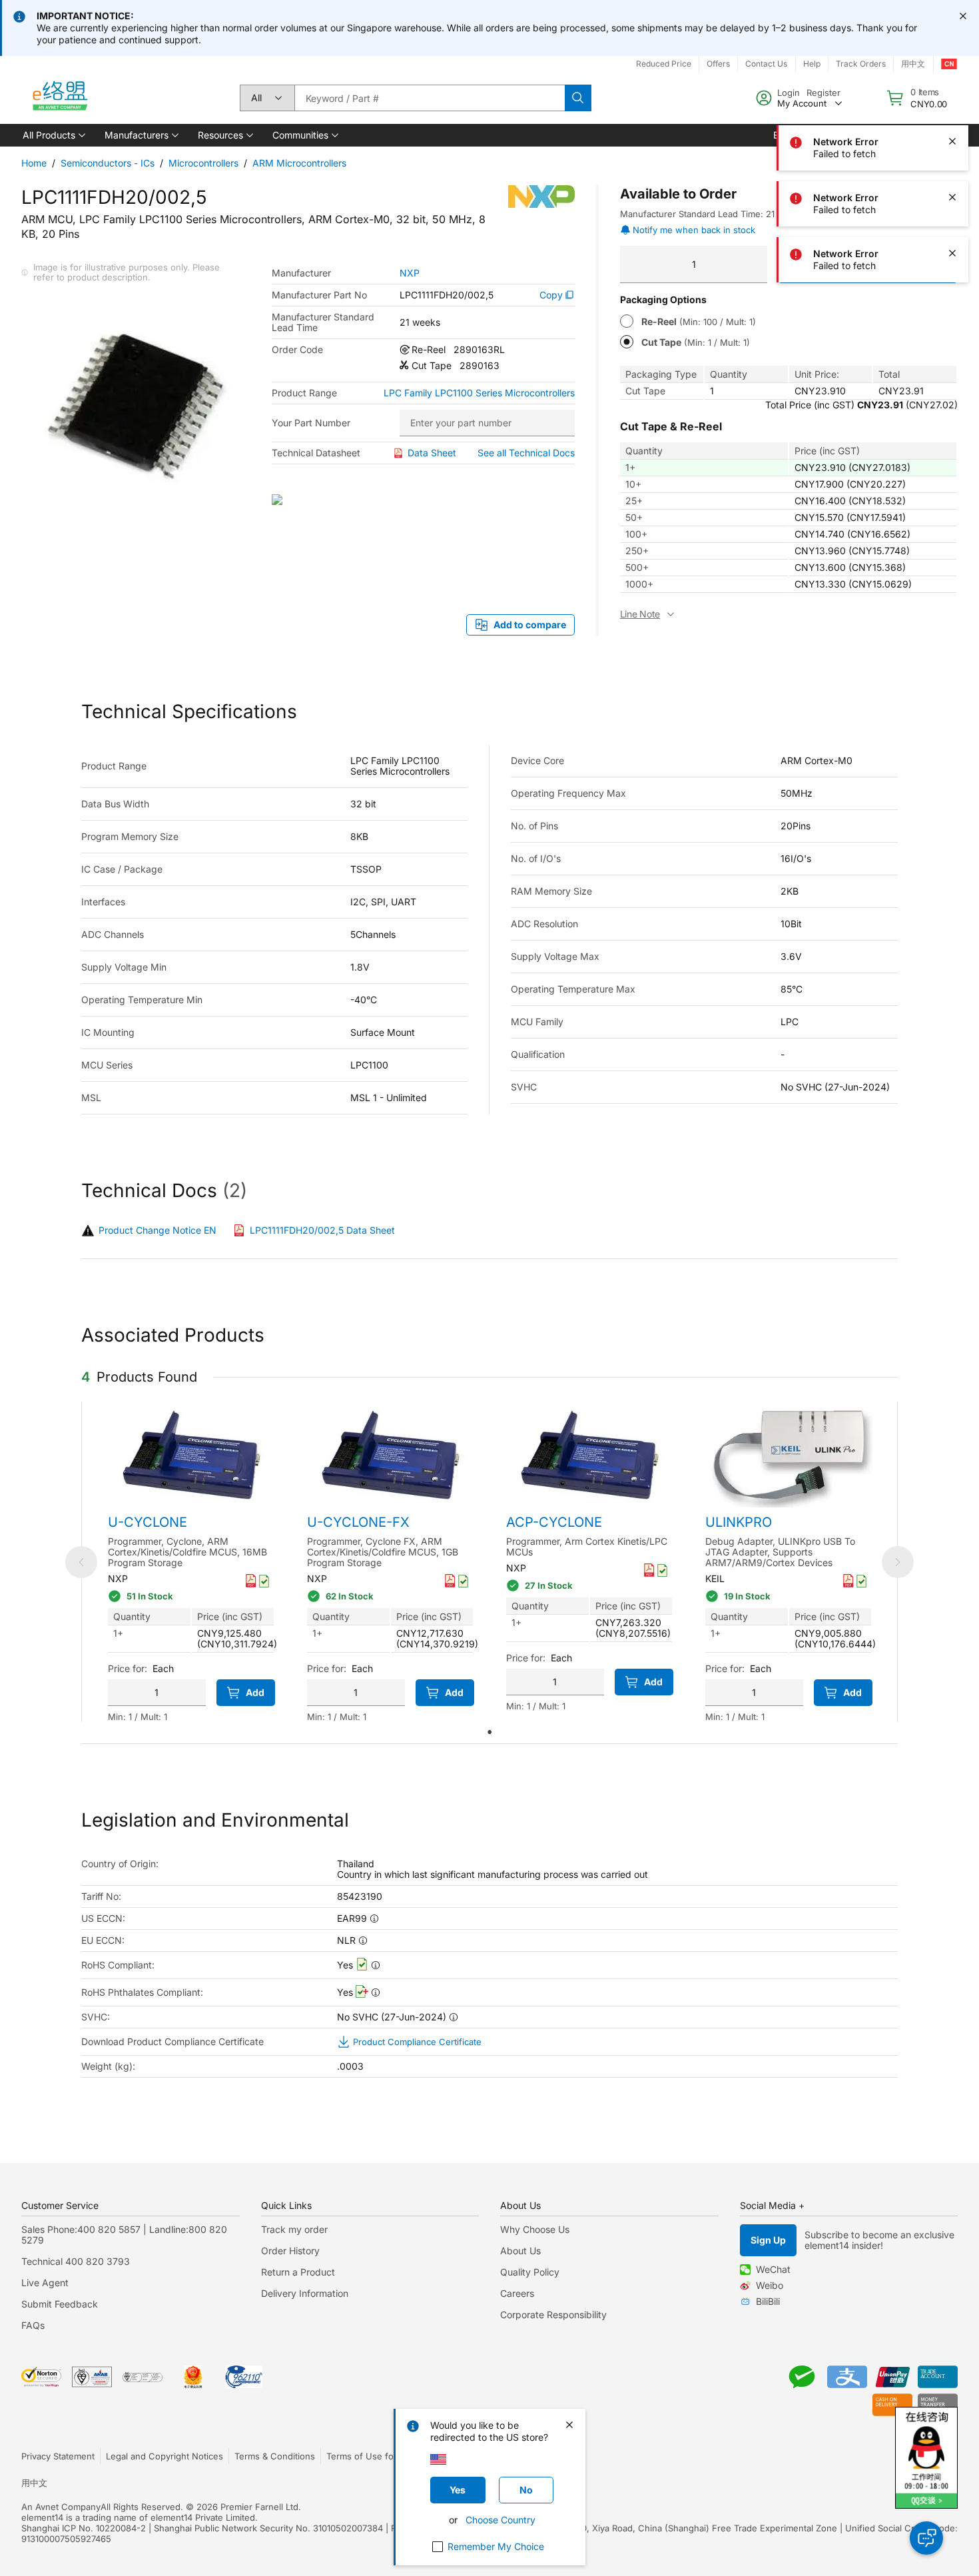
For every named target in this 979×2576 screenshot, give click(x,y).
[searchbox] (430, 98)
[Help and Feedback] (926, 2538)
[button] (53, 135)
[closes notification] (963, 16)
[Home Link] (59, 98)
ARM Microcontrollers (299, 163)
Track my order (294, 2229)
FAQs (33, 2325)
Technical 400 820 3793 (76, 2261)
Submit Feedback (60, 2304)
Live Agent (45, 2283)
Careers (517, 2293)
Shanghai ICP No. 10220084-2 (84, 2528)
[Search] (578, 98)
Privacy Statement (58, 2456)
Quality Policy (530, 2272)
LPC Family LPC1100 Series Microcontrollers (479, 393)
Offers (718, 64)
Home (34, 163)
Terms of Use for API (370, 2456)
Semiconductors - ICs (108, 163)
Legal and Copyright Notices (164, 2456)
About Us (520, 2251)
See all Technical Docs (526, 453)
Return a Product (298, 2272)
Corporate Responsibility (553, 2315)
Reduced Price (664, 64)
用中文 (34, 2483)
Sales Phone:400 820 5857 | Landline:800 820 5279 (124, 2235)
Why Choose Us (535, 2229)
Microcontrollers (203, 163)
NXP (410, 273)
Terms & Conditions (275, 2456)
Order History (290, 2251)
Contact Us (766, 64)
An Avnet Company (61, 2507)
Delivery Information (305, 2293)
